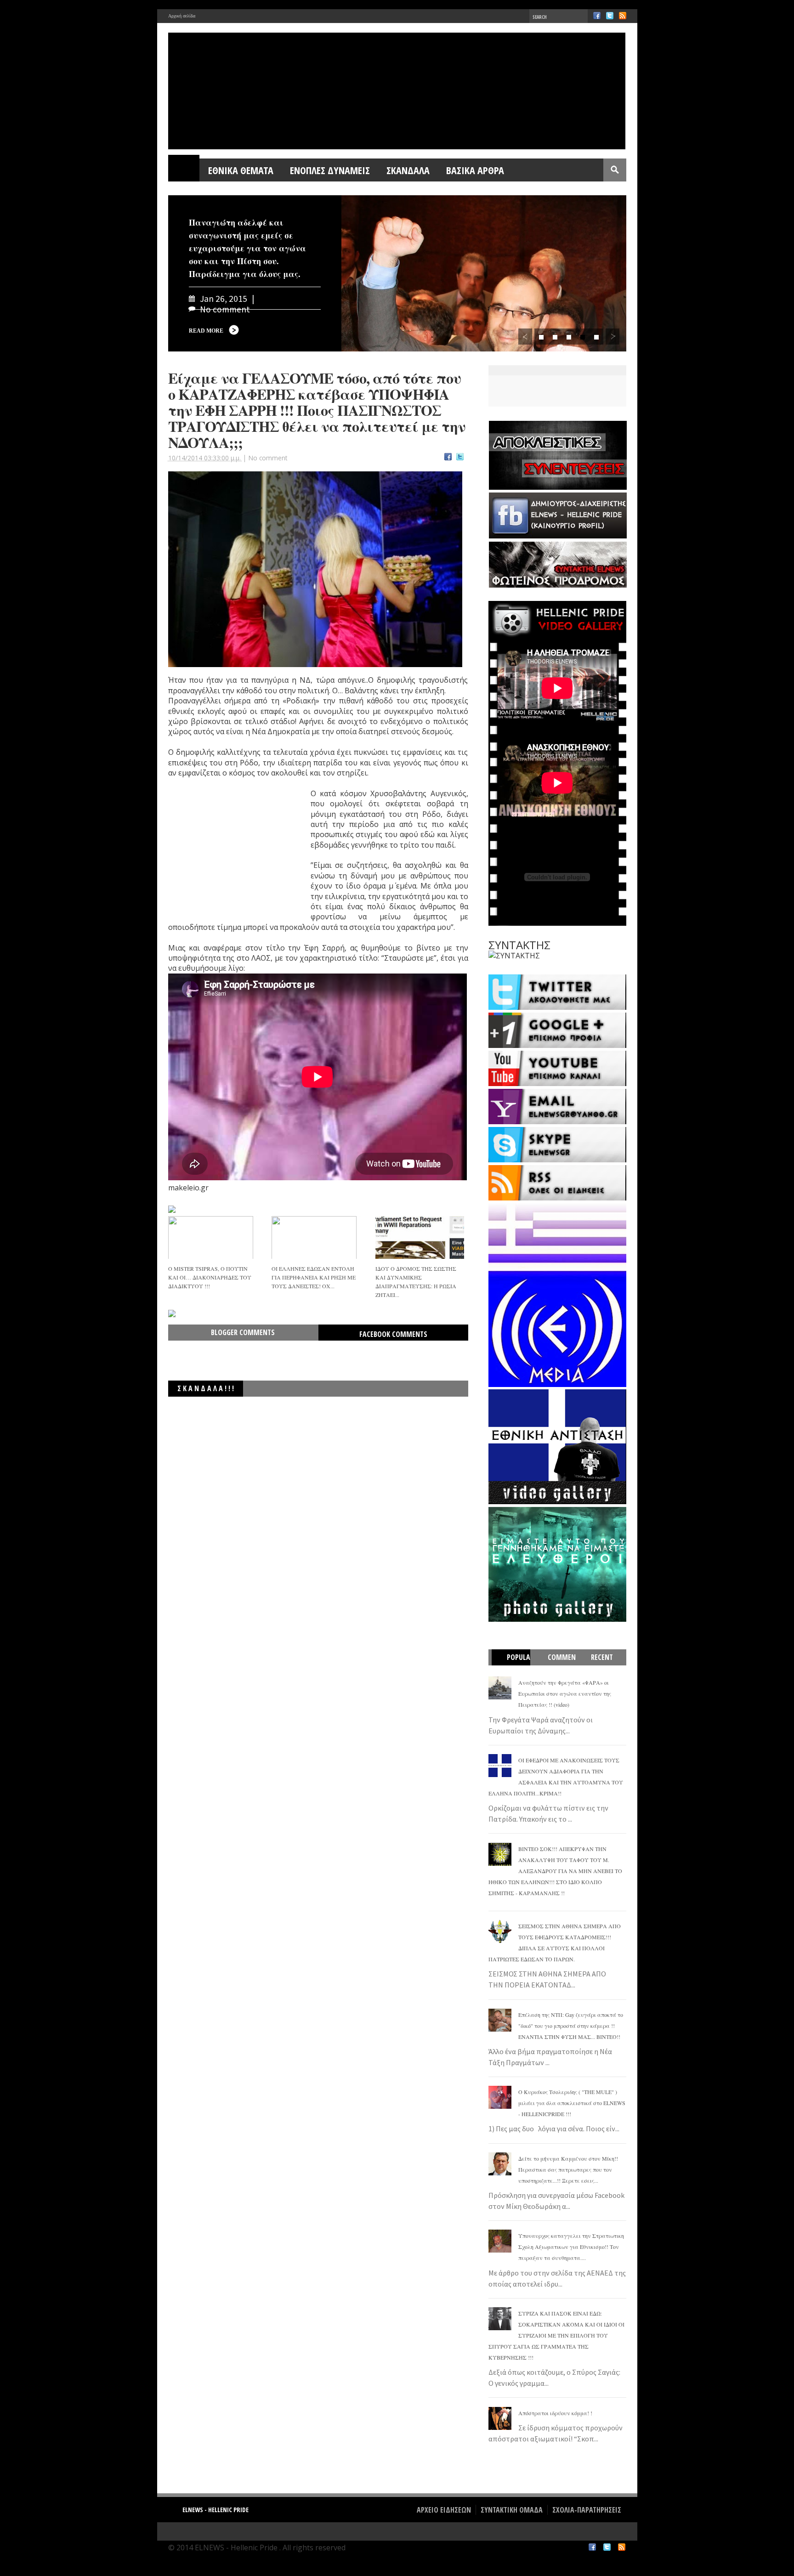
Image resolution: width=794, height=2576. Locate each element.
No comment (268, 458)
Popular (515, 1665)
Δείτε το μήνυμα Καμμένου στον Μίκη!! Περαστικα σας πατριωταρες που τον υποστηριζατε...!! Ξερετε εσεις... (568, 2169)
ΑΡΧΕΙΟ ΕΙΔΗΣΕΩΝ (444, 2510)
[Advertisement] (237, 856)
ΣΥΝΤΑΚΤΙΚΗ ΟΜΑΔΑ (512, 2510)
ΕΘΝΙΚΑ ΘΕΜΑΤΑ (241, 170)
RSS (623, 16)
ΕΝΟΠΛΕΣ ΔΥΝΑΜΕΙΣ (330, 170)
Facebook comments (393, 1334)
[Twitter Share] (460, 458)
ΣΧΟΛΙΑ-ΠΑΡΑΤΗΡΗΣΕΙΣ (587, 2510)
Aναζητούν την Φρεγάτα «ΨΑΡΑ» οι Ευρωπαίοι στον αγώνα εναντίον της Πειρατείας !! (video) (565, 1693)
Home (184, 170)
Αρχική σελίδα (182, 16)
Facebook (597, 16)
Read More (206, 331)
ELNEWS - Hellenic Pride (216, 2510)
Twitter (610, 16)
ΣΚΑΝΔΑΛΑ (408, 170)
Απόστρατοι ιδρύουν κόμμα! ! (555, 2413)
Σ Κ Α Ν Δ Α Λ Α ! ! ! (206, 1388)
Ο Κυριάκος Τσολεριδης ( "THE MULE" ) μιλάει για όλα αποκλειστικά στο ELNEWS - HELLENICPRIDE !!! (572, 2103)
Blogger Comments (243, 1332)
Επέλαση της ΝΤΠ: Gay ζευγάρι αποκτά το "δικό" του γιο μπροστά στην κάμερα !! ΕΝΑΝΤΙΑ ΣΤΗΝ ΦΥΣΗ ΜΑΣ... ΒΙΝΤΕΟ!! (571, 2026)
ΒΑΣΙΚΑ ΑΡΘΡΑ (475, 170)
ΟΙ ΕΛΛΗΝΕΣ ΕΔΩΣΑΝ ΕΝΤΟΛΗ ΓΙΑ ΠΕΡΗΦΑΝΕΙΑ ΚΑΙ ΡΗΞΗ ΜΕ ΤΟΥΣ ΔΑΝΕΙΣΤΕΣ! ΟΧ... (314, 1277)
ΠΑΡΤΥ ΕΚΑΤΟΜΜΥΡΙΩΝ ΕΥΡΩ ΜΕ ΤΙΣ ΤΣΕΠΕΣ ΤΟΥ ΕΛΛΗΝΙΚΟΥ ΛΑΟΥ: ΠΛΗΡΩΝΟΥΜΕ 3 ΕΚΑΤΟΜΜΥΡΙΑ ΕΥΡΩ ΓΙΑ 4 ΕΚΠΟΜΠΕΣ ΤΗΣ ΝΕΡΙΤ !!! (333, 1410)
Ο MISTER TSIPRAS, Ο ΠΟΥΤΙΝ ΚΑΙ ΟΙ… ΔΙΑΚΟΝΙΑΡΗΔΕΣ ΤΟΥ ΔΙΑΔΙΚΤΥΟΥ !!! (210, 1277)
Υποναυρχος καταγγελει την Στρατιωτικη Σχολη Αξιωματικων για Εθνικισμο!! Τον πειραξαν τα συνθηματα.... (571, 2247)
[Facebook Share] (448, 458)
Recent (602, 1657)
